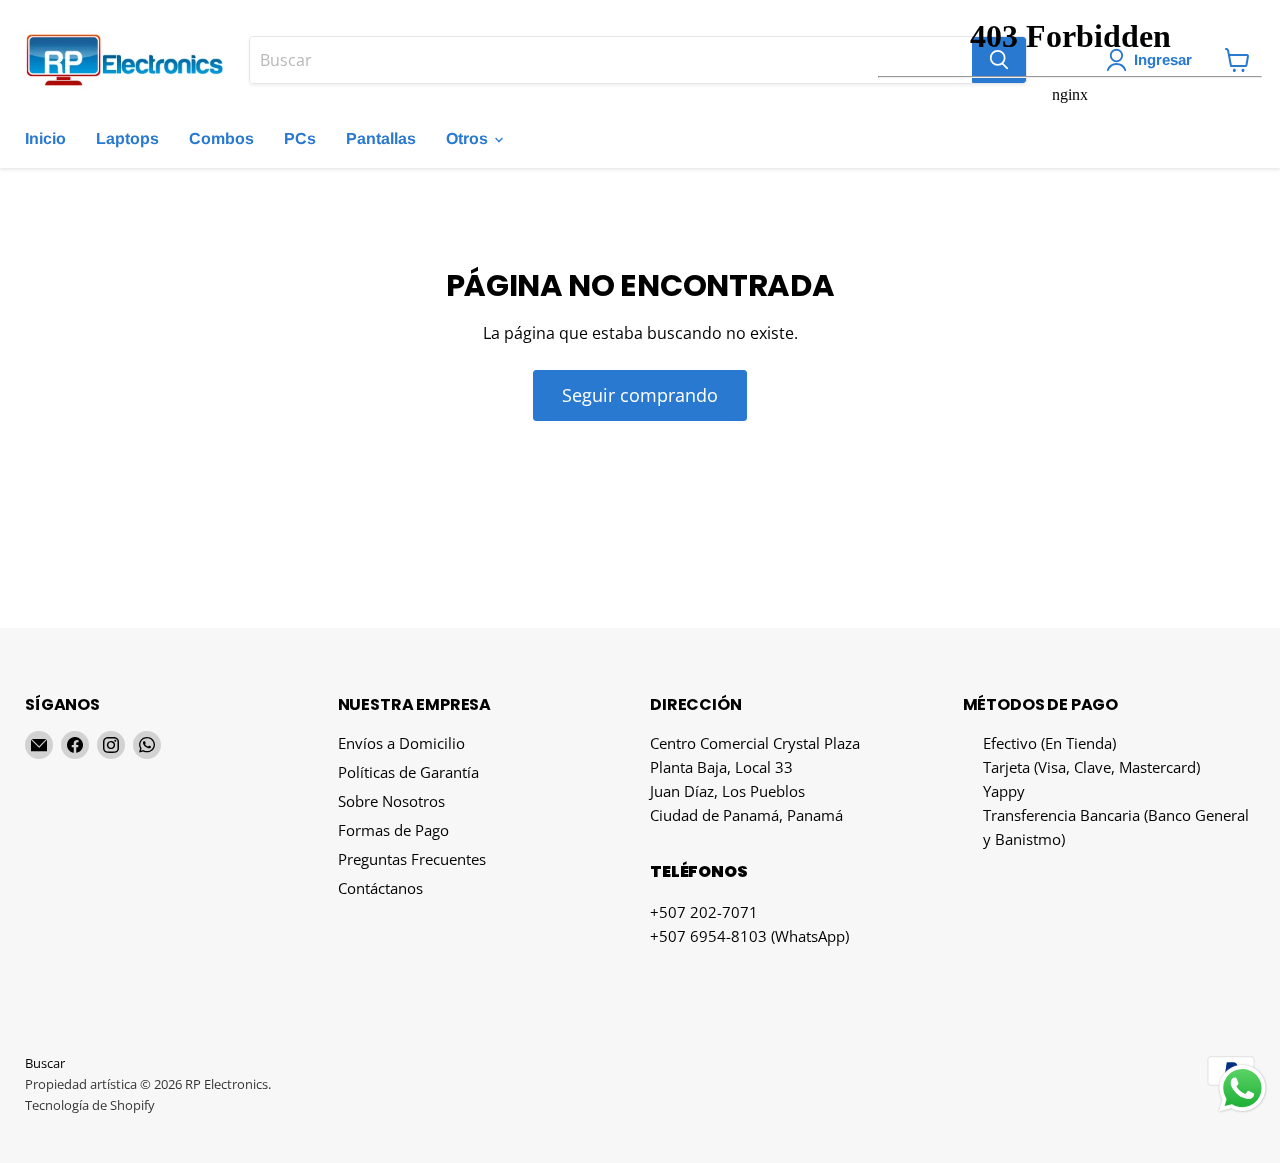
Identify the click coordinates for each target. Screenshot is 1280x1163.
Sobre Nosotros (391, 801)
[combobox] (611, 60)
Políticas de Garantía (408, 772)
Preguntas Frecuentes (412, 859)
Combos (221, 138)
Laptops (127, 138)
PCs (300, 138)
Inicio (45, 138)
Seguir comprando (640, 395)
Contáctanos (380, 888)
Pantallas (381, 138)
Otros (469, 138)
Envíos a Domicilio (401, 743)
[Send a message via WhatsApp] (1242, 1088)
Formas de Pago (393, 830)
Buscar (45, 1063)
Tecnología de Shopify (90, 1105)
